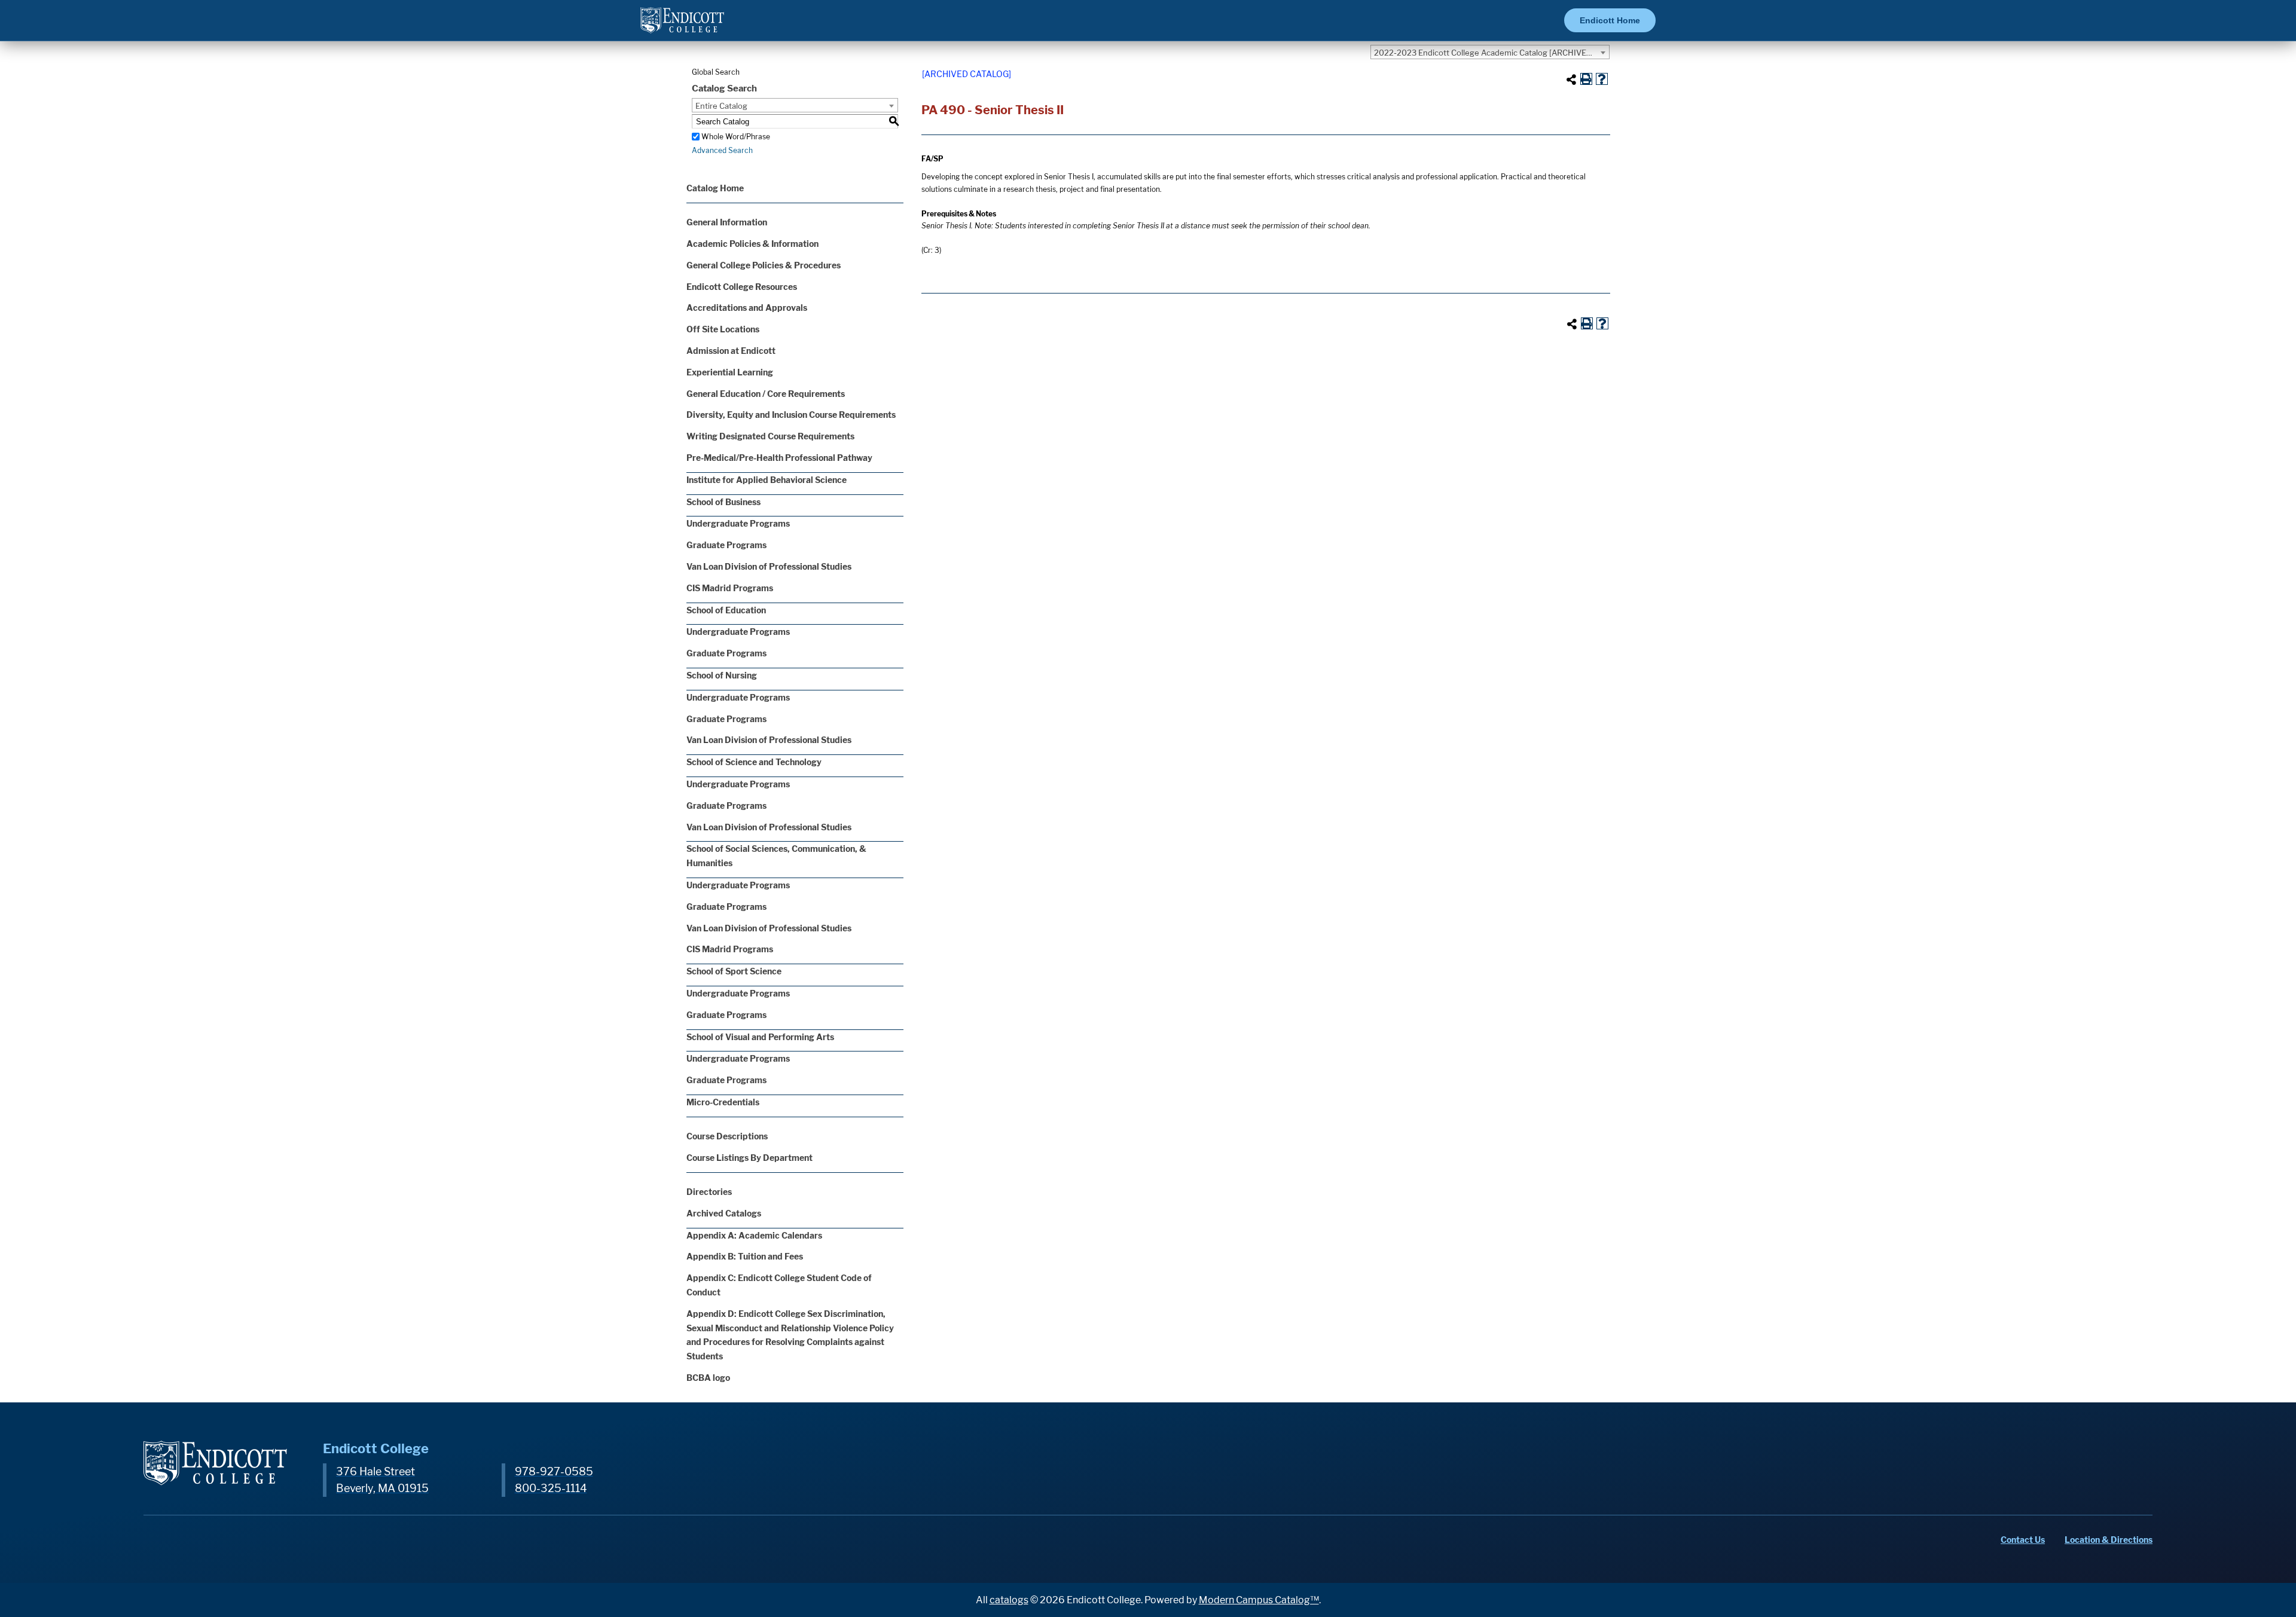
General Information (727, 222)
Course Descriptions (727, 1136)
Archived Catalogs (724, 1213)
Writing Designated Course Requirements (770, 436)
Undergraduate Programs (738, 523)
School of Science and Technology (754, 762)
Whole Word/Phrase (736, 137)
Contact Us (2023, 1540)
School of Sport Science (734, 971)
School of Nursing (722, 675)
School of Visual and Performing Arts (760, 1037)
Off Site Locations (723, 329)
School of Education (726, 610)
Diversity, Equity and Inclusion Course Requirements (791, 415)
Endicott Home (1610, 20)
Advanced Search (722, 150)
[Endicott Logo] (682, 25)
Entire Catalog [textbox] (721, 106)
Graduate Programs (726, 545)
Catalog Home (715, 188)
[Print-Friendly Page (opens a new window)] (1586, 79)
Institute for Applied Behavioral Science (767, 480)
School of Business (723, 502)
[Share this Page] (1571, 80)
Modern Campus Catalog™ (1259, 1600)
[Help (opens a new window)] (1602, 79)
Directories (709, 1192)
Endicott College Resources (742, 287)
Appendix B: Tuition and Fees (745, 1256)
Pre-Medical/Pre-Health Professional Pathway (779, 458)
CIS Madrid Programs (730, 588)
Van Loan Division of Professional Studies (769, 566)
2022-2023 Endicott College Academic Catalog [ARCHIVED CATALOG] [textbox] (1492, 53)
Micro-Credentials (723, 1102)
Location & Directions (2109, 1540)
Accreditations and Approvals (747, 308)
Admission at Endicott (731, 351)
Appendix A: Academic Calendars (754, 1235)
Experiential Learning (730, 372)
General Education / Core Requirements (766, 394)
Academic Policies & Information (752, 244)
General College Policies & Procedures (764, 265)
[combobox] (1490, 52)
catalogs (1009, 1600)
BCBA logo (708, 1378)
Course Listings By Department (749, 1158)
